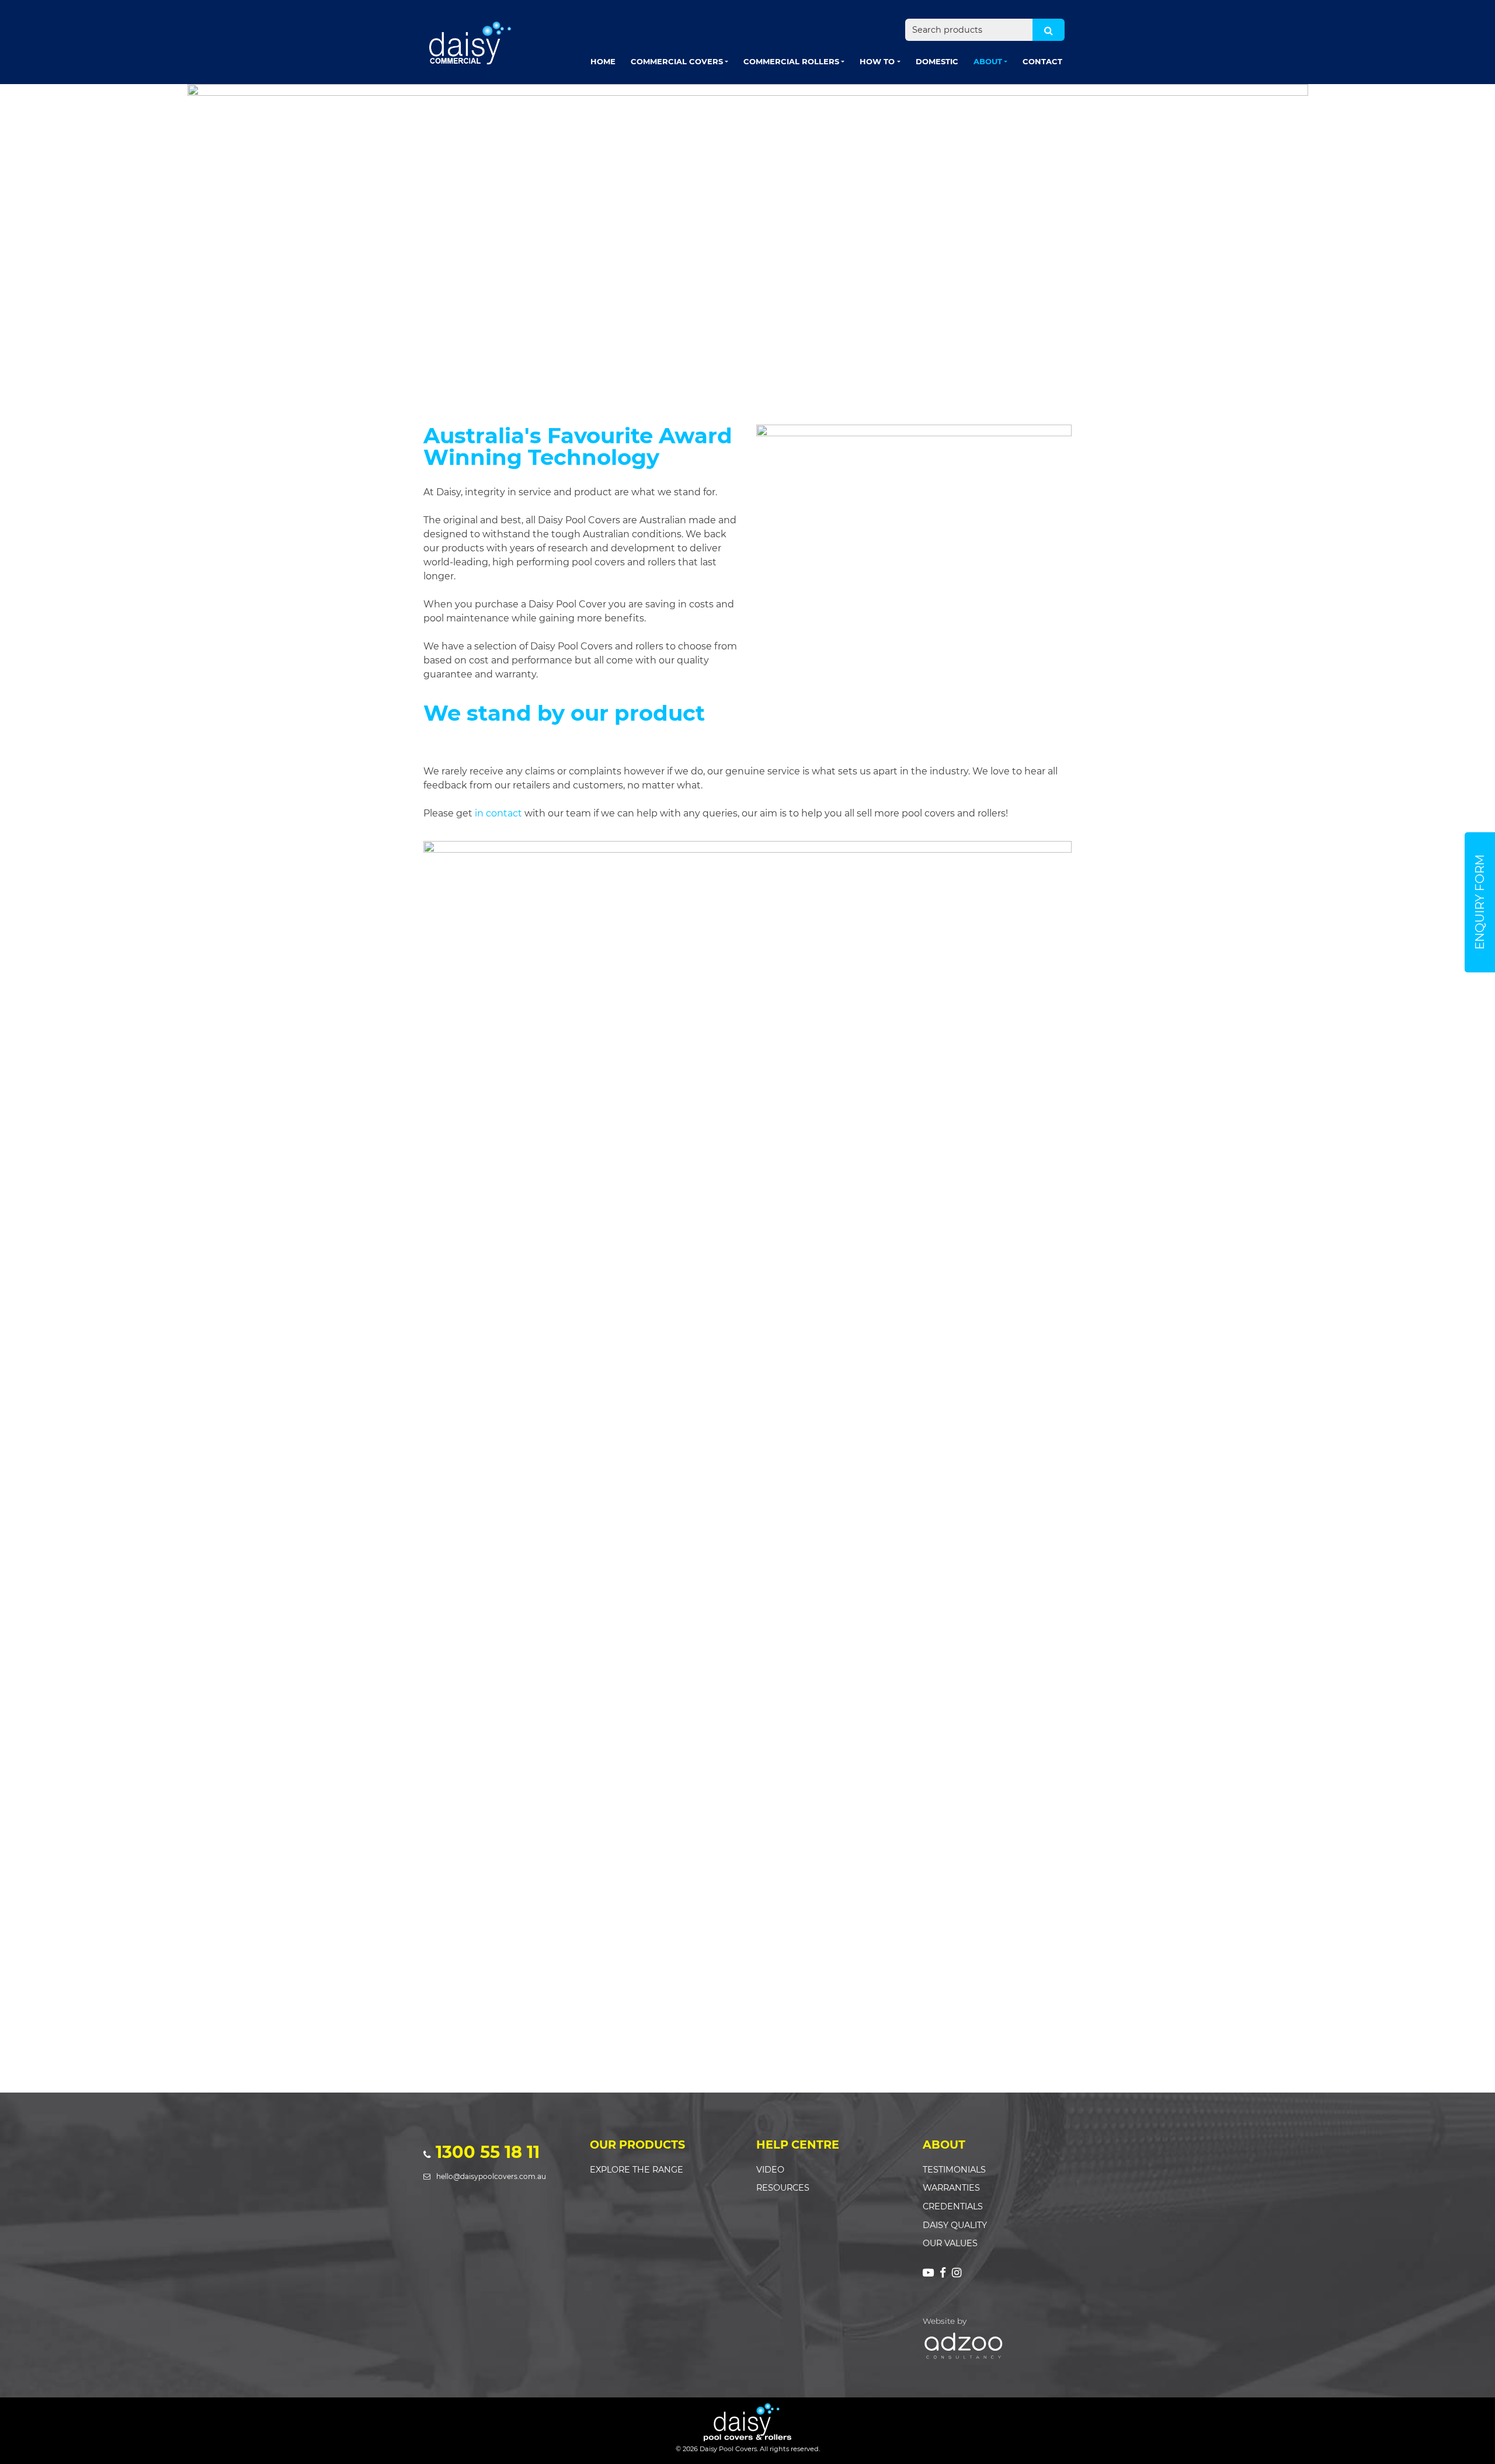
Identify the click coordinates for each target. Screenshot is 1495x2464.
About (988, 61)
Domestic (937, 61)
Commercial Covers (677, 61)
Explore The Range (637, 2170)
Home (603, 61)
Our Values (950, 2243)
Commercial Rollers (791, 61)
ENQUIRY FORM (1480, 902)
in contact (498, 813)
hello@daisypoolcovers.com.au (491, 2176)
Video (770, 2170)
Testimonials (954, 2170)
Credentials (953, 2206)
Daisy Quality (955, 2225)
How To (877, 61)
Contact (1042, 61)
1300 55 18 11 (488, 2152)
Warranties (951, 2188)
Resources (783, 2188)
